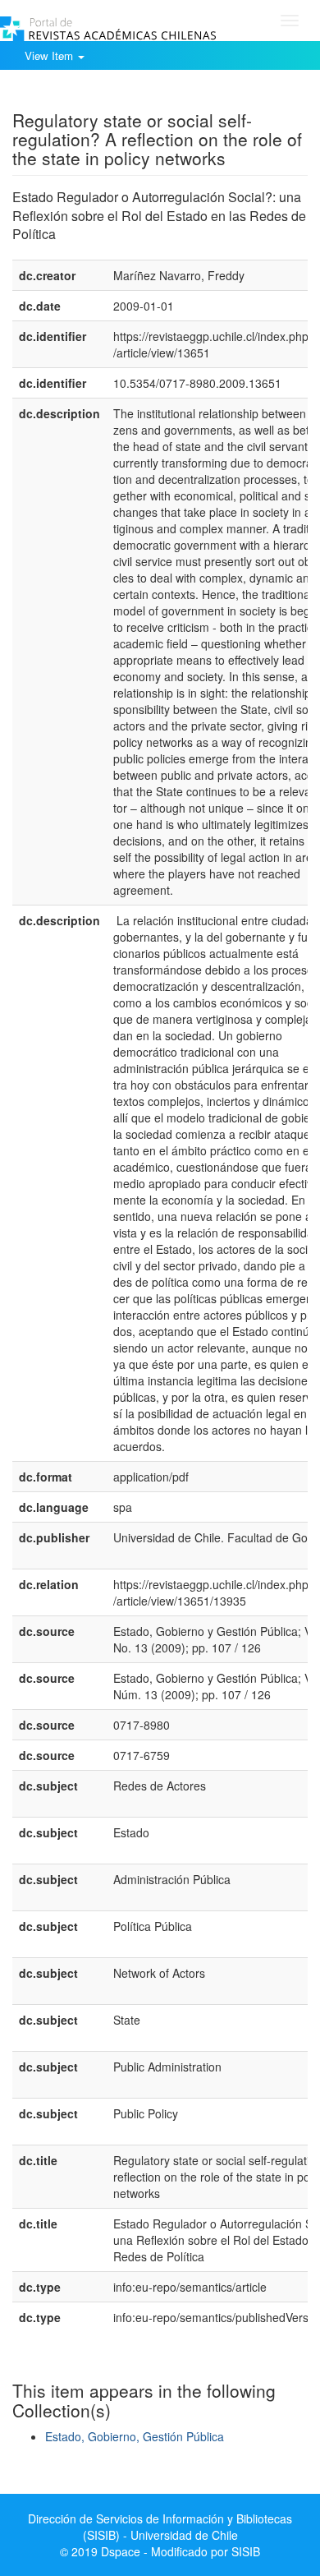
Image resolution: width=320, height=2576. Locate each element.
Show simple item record (76, 94)
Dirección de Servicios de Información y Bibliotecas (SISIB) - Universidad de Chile (160, 2527)
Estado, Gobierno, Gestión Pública (135, 2436)
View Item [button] (50, 55)
